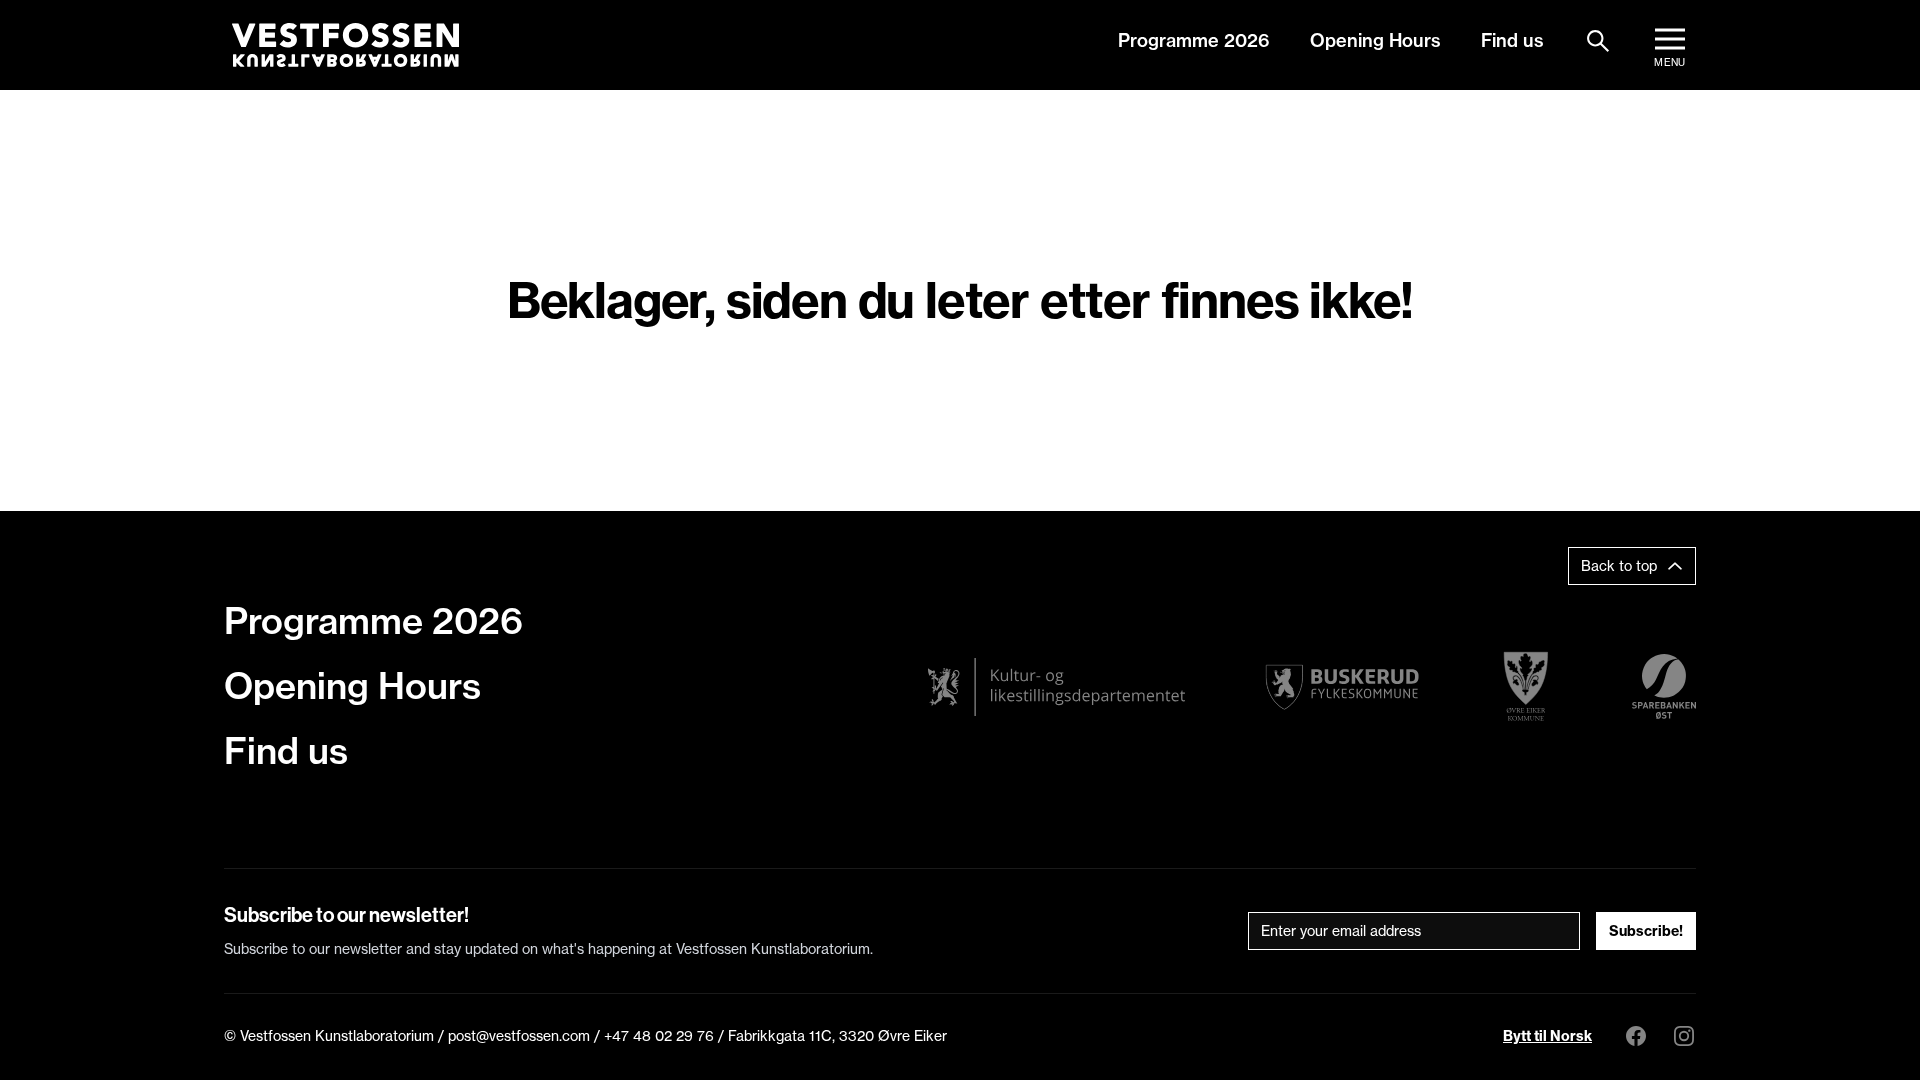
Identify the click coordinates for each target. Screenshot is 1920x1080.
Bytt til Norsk (1547, 1036)
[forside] (345, 45)
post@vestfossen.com (519, 1036)
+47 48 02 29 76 (659, 1036)
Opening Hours (1375, 40)
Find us (1512, 40)
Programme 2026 (1194, 40)
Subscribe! (1646, 931)
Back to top (1619, 566)
